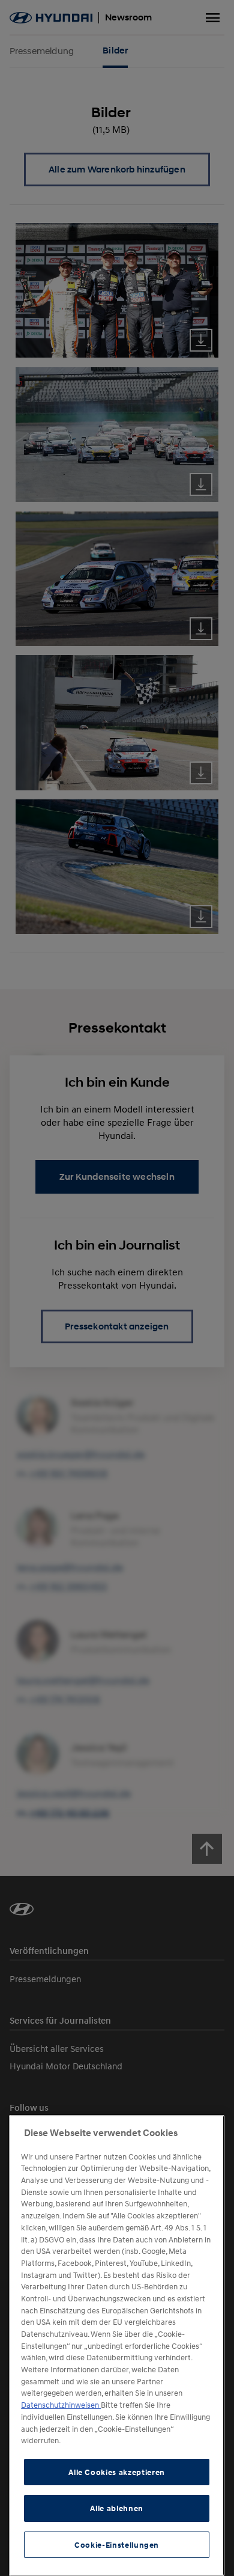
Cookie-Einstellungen (117, 2545)
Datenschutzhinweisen (61, 2405)
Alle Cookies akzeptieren (117, 2472)
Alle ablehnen (117, 2508)
